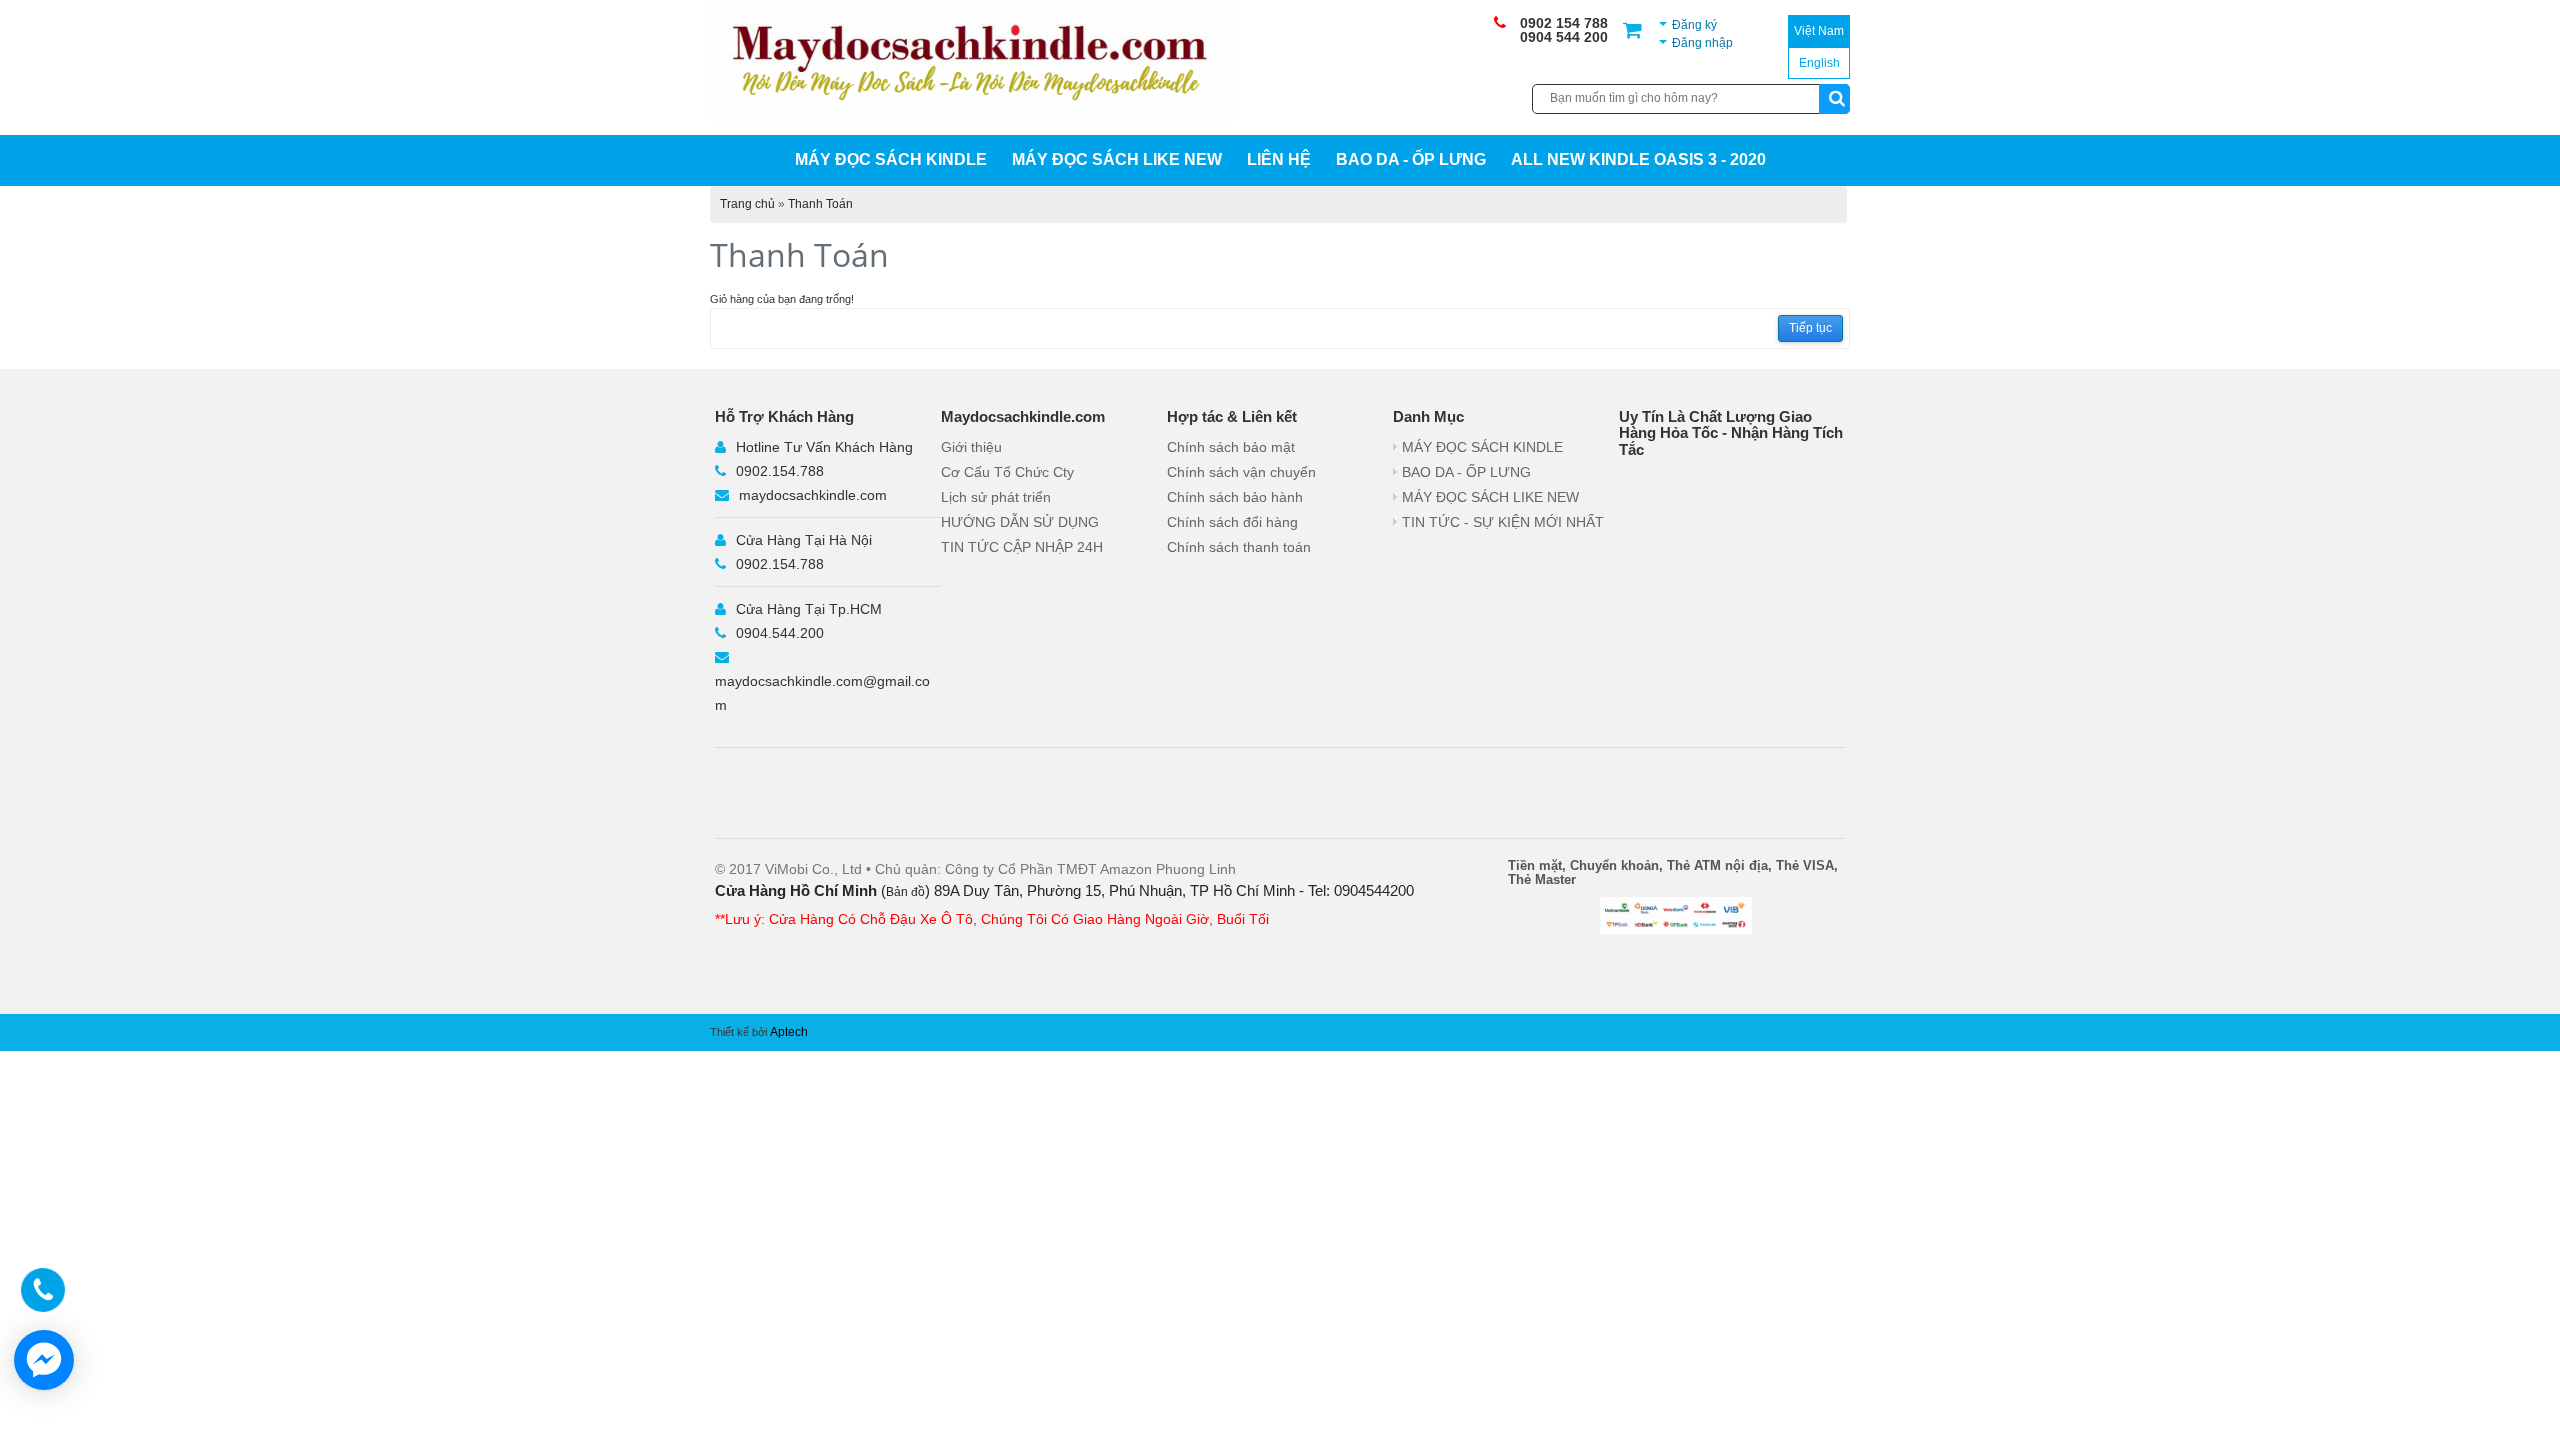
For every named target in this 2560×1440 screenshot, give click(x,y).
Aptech (789, 1032)
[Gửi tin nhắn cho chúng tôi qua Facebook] (44, 1360)
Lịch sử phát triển (996, 497)
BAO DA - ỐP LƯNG (1411, 159)
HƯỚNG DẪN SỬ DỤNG (1020, 522)
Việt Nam (1819, 31)
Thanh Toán (820, 204)
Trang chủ (747, 204)
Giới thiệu (971, 447)
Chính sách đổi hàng (1232, 522)
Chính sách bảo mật (1231, 447)
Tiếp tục (1810, 328)
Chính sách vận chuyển (1241, 472)
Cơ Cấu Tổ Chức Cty (1007, 472)
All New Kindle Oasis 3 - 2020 (1638, 159)
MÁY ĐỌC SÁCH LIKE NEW (1117, 159)
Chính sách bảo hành (1235, 497)
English (1819, 63)
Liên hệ (1279, 159)
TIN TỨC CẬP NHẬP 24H (1022, 547)
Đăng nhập (1702, 43)
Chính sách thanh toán (1239, 547)
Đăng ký (1694, 25)
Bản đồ (905, 892)
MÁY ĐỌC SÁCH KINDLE (891, 159)
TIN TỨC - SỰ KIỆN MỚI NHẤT (1503, 522)
